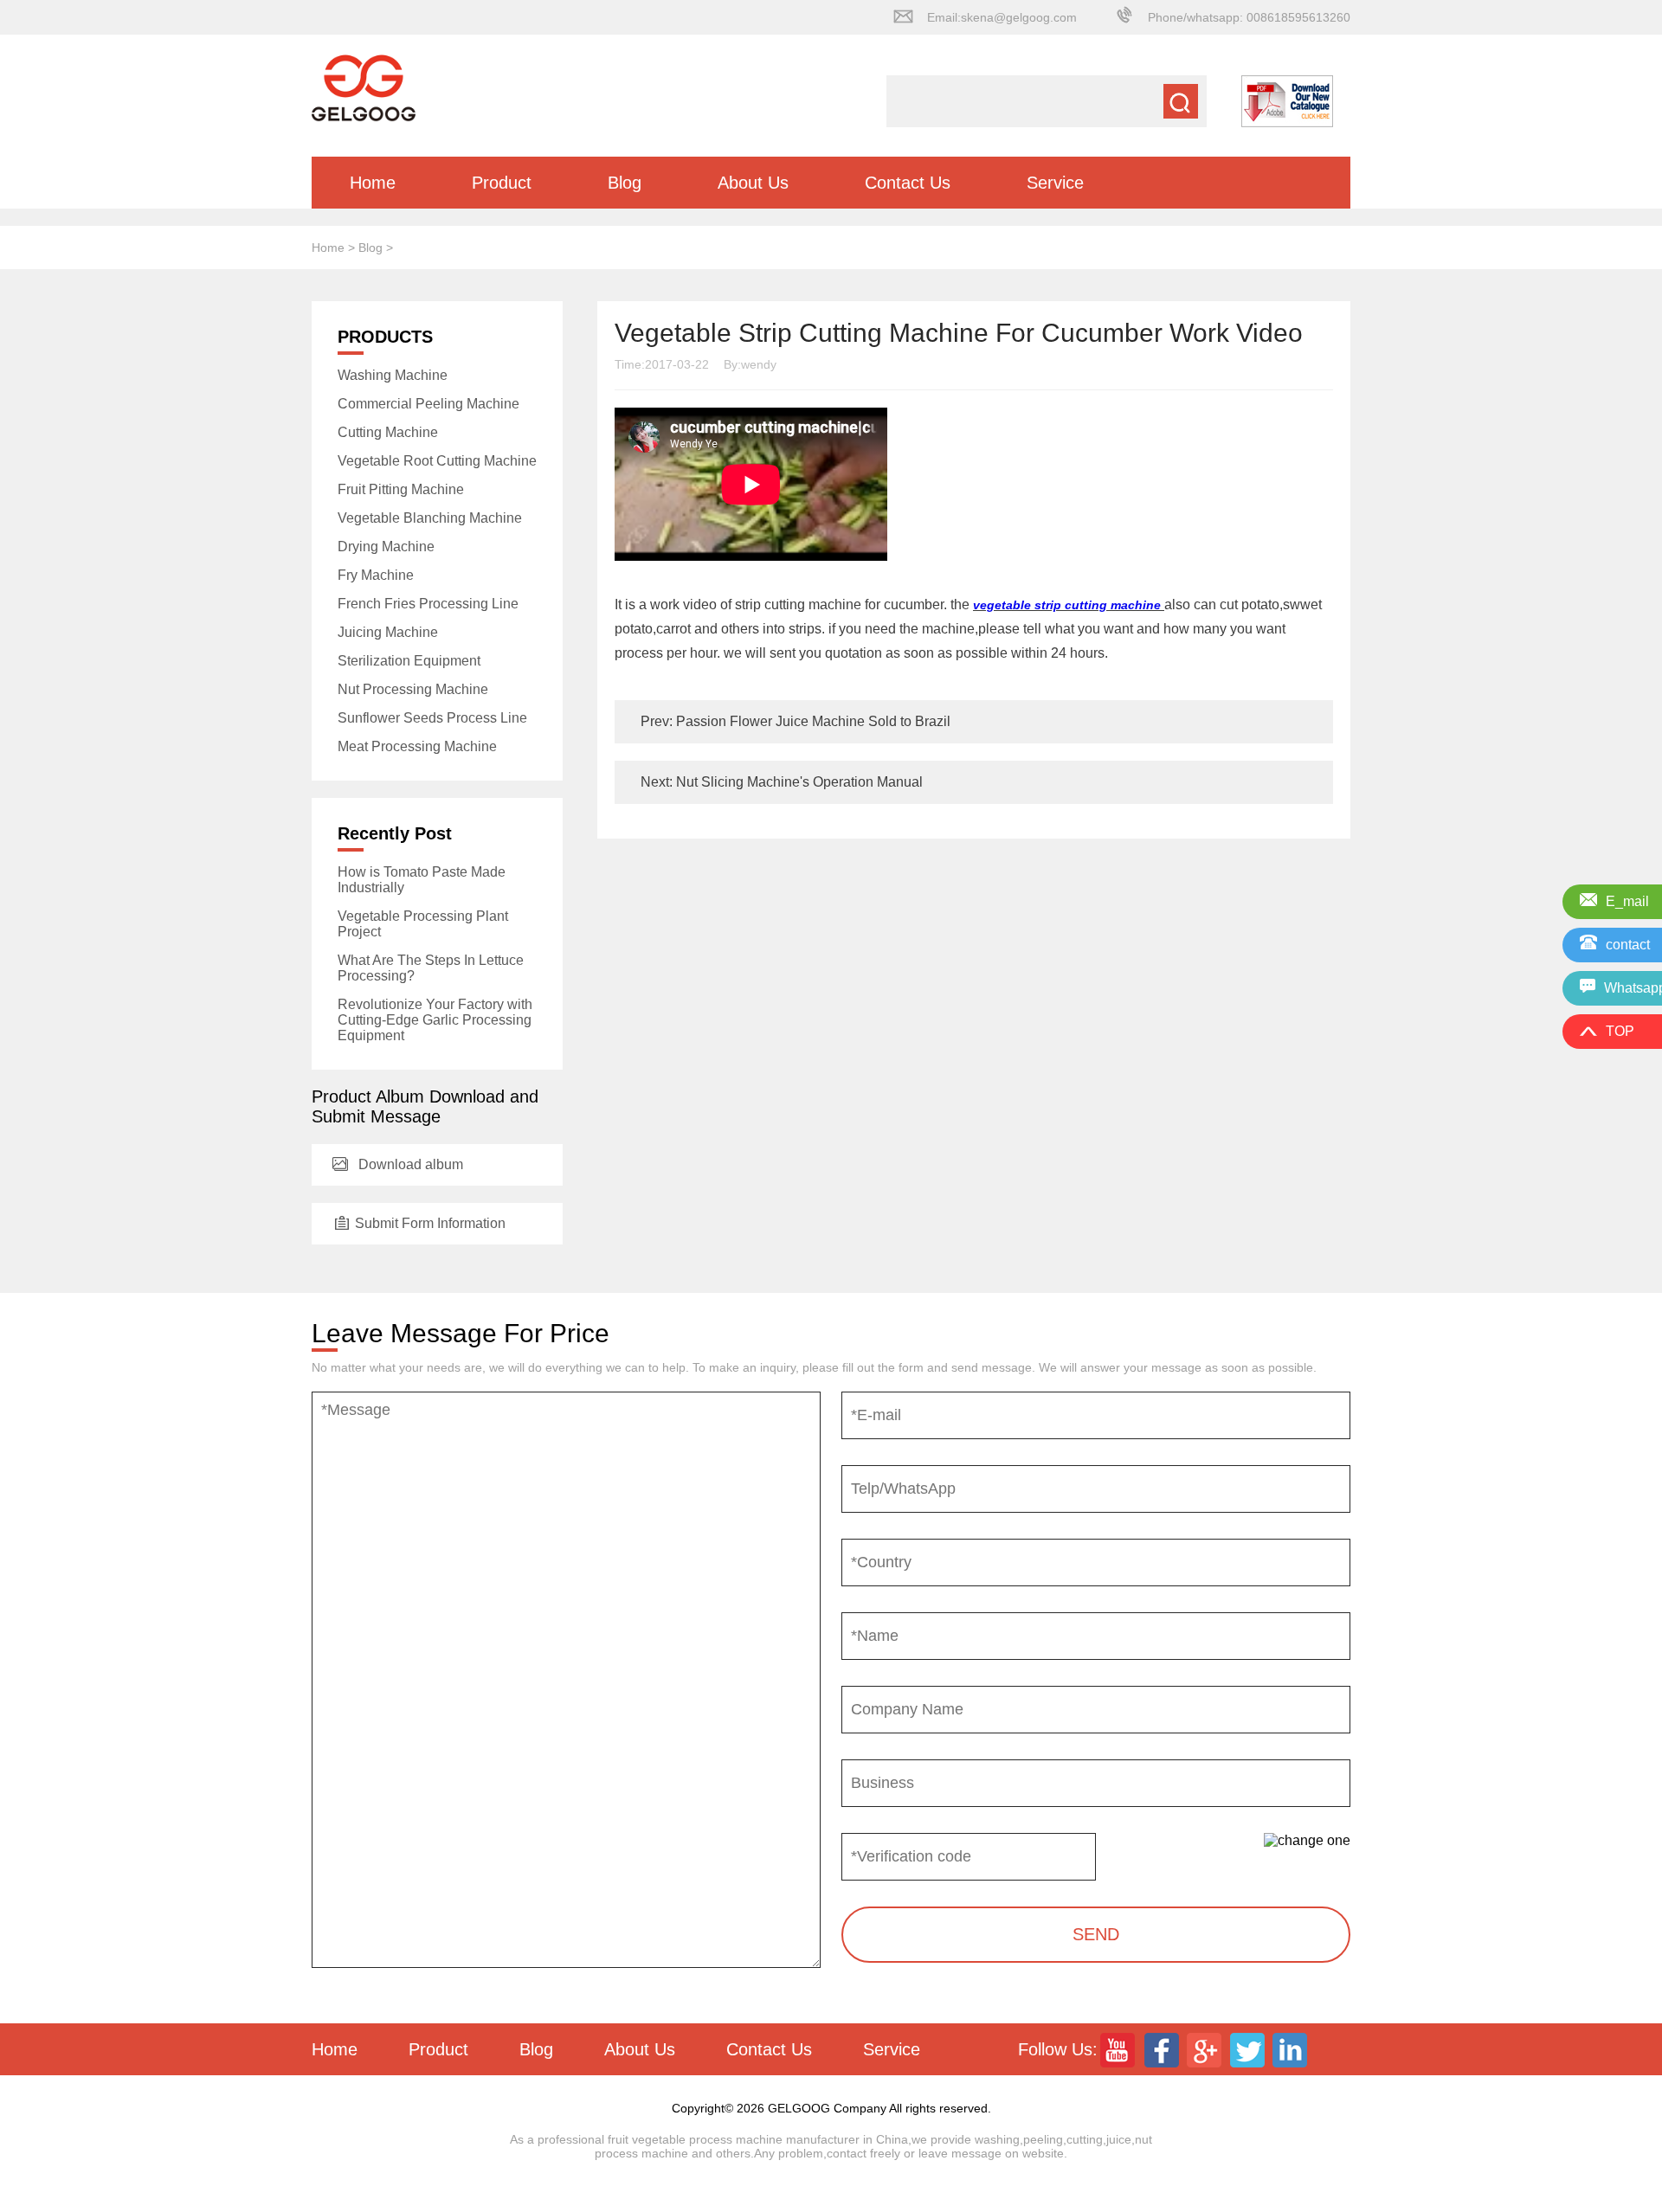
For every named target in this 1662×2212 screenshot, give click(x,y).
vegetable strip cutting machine (1069, 605)
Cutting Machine (388, 432)
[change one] (1307, 1841)
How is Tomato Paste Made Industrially (422, 880)
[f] (1163, 2049)
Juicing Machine (388, 632)
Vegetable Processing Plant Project (423, 924)
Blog (625, 183)
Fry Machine (376, 575)
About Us (753, 183)
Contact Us (908, 183)
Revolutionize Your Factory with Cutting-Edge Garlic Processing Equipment (435, 1020)
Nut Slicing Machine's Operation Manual (798, 782)
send (1096, 1934)
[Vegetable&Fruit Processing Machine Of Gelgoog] (364, 117)
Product (502, 183)
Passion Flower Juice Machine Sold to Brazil (812, 721)
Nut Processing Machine (413, 689)
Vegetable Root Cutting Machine (437, 461)
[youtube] (1119, 2049)
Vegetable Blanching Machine (430, 518)
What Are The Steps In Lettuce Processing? (431, 968)
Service (1055, 183)
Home (373, 183)
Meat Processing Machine (417, 746)
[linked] (1292, 2049)
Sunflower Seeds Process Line (432, 718)
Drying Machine (386, 547)
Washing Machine (393, 375)
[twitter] (1249, 2049)
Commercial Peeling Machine (428, 404)
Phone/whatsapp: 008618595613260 (1249, 17)
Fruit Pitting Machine (401, 489)
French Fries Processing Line (428, 604)
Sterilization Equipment (409, 661)
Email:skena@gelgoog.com (1002, 17)
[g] (1206, 2049)
